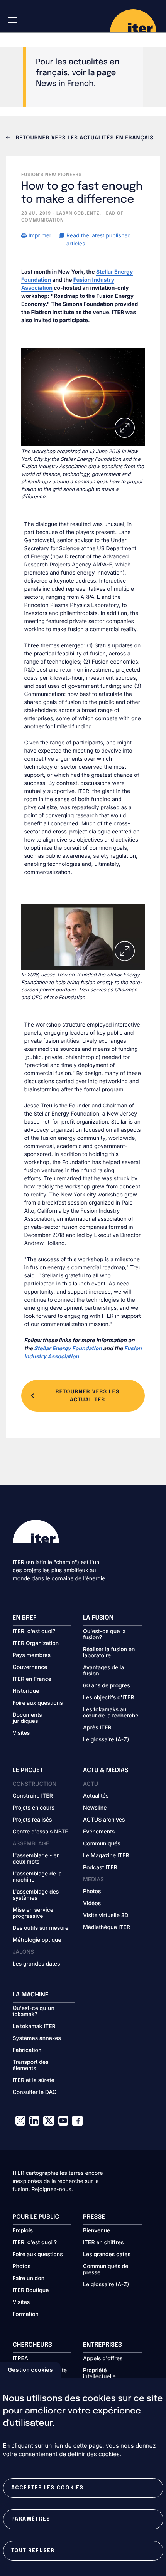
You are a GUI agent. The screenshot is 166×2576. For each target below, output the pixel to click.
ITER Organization (36, 1643)
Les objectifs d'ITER (108, 1698)
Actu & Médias (106, 1770)
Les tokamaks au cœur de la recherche (111, 1713)
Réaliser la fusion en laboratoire (109, 1653)
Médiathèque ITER (107, 1927)
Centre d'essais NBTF (41, 1832)
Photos (92, 1892)
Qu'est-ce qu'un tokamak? (34, 2011)
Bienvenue (97, 2231)
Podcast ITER (100, 1868)
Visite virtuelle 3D (106, 1916)
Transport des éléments (31, 2065)
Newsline (95, 1808)
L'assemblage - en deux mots (36, 1859)
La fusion (98, 1618)
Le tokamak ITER (34, 2027)
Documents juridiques (27, 1718)
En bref (25, 1618)
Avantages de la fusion (103, 1671)
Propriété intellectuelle (99, 2374)
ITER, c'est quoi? (34, 1632)
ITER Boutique (31, 2290)
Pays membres (32, 1655)
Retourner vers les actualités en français (84, 138)
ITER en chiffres (103, 2243)
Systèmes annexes (37, 2038)
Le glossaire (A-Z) (106, 1740)
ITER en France (32, 1679)
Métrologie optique (37, 1940)
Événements (99, 1832)
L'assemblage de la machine (37, 1877)
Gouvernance (30, 1667)
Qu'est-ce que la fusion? (104, 1635)
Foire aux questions (38, 1703)
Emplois (23, 2231)
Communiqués (102, 1844)
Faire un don (29, 2279)
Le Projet (28, 1770)
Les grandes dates (36, 1964)
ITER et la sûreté (34, 2080)
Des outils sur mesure (41, 1928)
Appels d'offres (103, 2359)
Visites (21, 1733)
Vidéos (92, 1904)
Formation (26, 2314)
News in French (65, 84)
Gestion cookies (30, 2370)
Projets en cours (34, 1808)
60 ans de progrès (107, 1686)
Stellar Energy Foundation (68, 1348)
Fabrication (27, 2050)
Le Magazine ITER (106, 1856)
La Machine (31, 1995)
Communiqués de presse (106, 2270)
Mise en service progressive (33, 1913)
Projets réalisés (32, 1820)
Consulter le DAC (35, 2092)
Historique (26, 1691)
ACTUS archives (104, 1820)
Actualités (96, 1796)
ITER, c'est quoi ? (35, 2243)
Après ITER (97, 1728)
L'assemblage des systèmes (36, 1895)
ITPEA (20, 2359)
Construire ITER (33, 1796)
